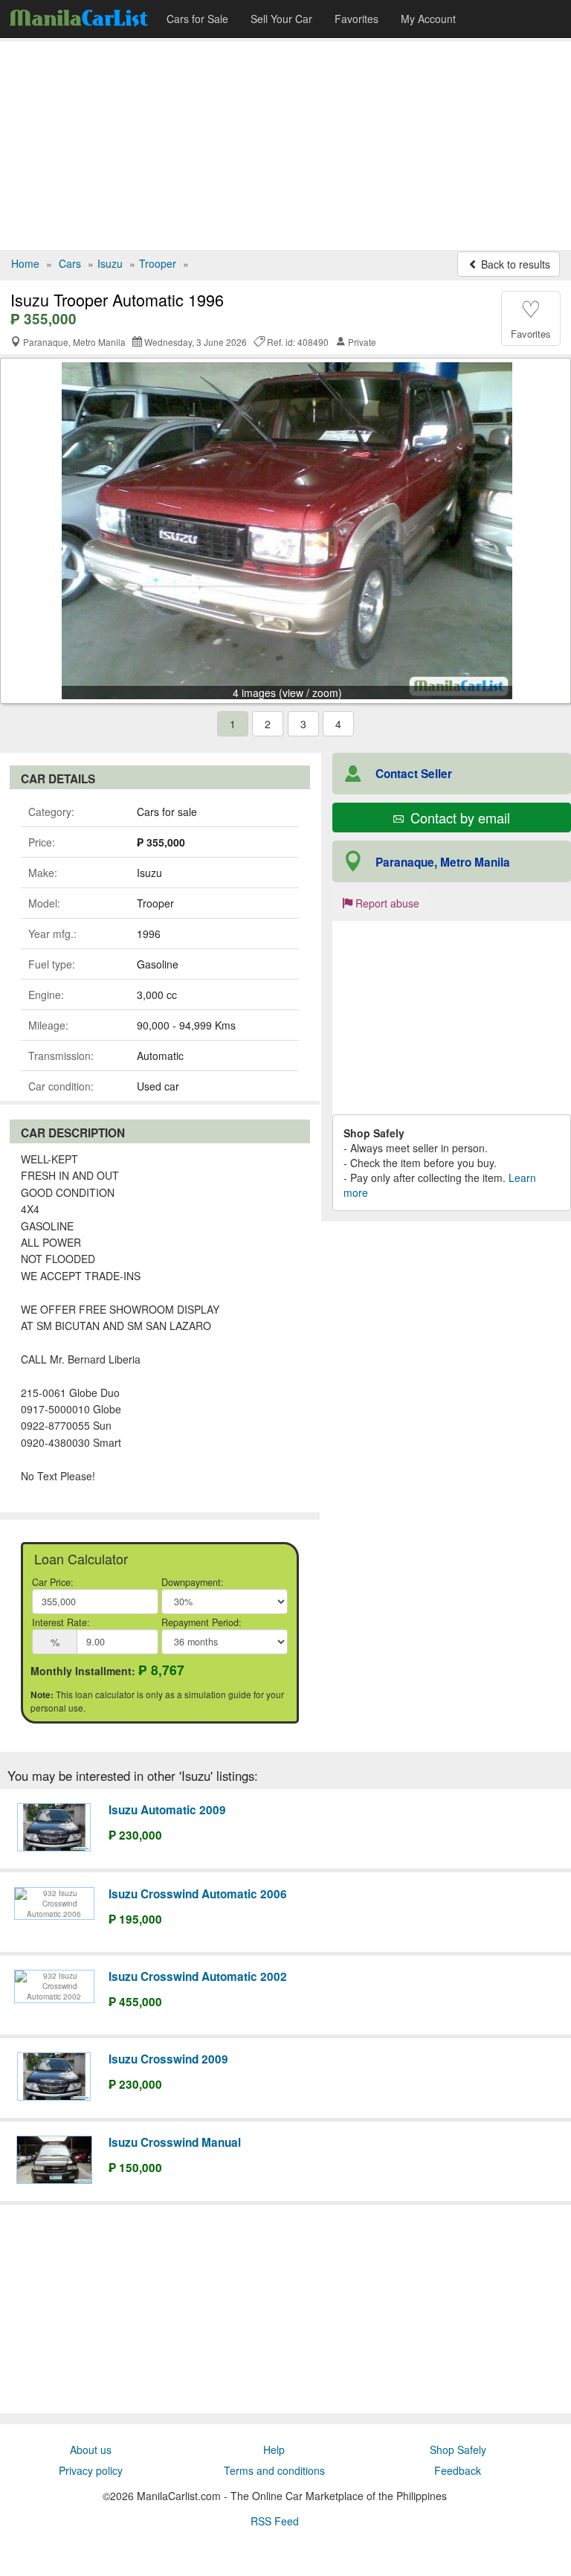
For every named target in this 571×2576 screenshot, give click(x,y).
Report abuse (386, 903)
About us (91, 2450)
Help (274, 2450)
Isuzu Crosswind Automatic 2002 (198, 1976)
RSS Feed (275, 2521)
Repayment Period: (201, 1622)
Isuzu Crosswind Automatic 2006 (198, 1894)
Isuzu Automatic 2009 (167, 1810)
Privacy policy (91, 2470)
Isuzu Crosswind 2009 (168, 2059)
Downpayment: (193, 1582)
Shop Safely (458, 2450)
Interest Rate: (61, 1622)
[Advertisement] (285, 146)
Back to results (514, 264)
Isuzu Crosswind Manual (175, 2142)
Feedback (458, 2470)
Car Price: (53, 1582)
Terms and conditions (274, 2470)
